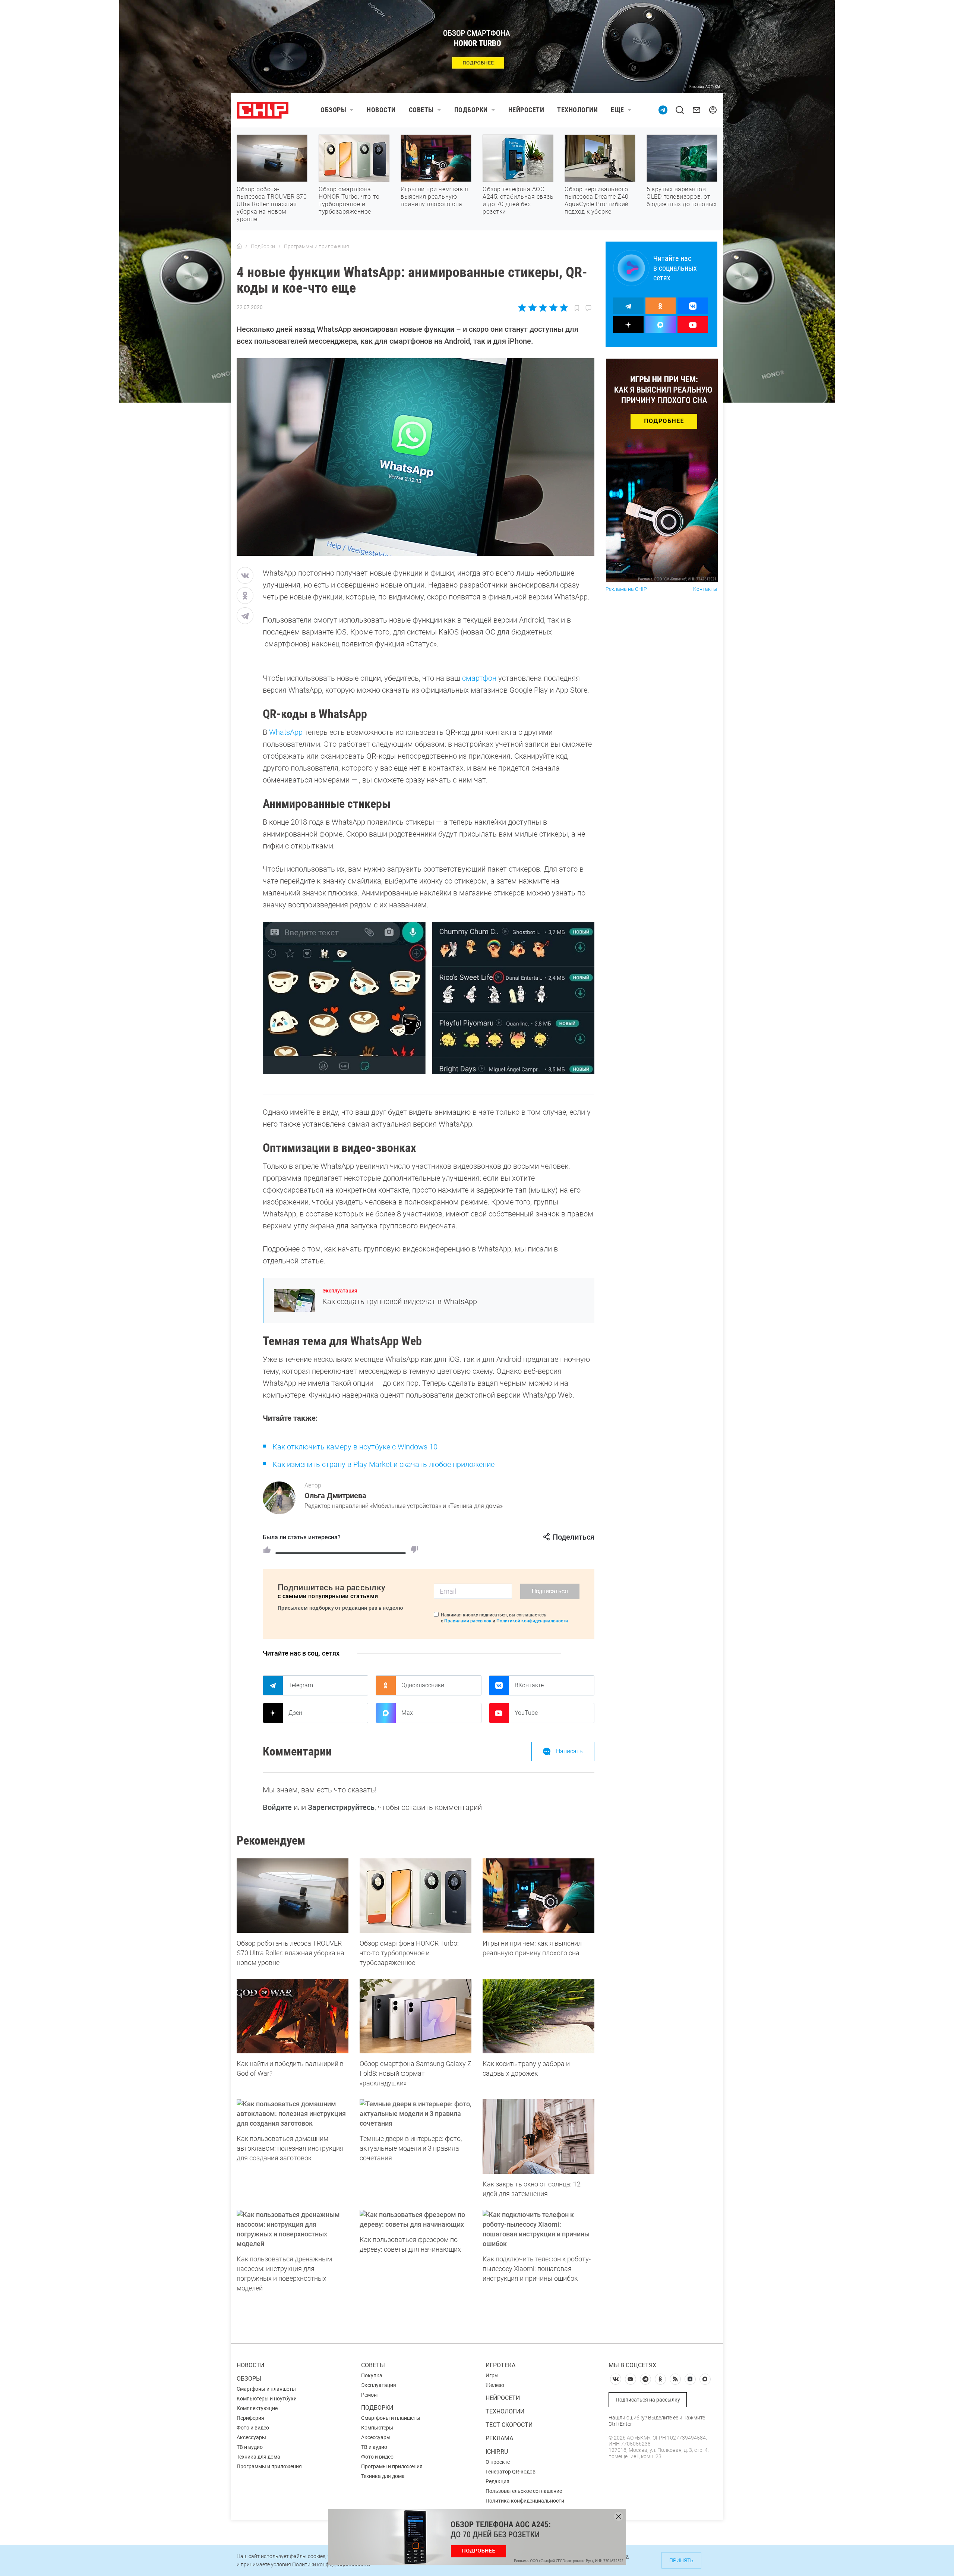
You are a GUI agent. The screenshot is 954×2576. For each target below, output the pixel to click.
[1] (267, 1550)
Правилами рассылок (468, 1621)
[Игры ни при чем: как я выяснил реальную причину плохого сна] (538, 1896)
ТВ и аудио (250, 2447)
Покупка (372, 2375)
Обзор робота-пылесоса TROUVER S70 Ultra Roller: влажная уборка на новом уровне (272, 204)
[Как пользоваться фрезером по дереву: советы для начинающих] (416, 2220)
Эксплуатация (340, 1291)
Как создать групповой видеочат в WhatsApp (400, 1301)
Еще (617, 110)
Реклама (499, 2438)
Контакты (705, 589)
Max (407, 1713)
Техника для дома (258, 2457)
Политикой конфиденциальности (532, 1621)
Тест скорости (509, 2425)
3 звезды (543, 308)
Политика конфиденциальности (525, 2501)
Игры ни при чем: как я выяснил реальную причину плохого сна (434, 197)
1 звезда (523, 308)
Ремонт (370, 2395)
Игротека (500, 2365)
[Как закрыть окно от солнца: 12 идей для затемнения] (538, 2136)
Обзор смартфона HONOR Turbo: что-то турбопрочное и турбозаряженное (349, 200)
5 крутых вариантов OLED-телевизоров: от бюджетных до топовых (682, 197)
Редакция (497, 2481)
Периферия (250, 2418)
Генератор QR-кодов (511, 2472)
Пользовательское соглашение (524, 2491)
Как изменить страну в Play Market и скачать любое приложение (384, 1464)
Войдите (277, 1807)
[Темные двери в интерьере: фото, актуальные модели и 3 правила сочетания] (416, 2114)
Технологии (577, 110)
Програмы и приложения (392, 2466)
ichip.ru (497, 2452)
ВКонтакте (529, 1685)
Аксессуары (251, 2437)
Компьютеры (377, 2428)
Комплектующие (257, 2408)
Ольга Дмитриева (335, 1496)
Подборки (471, 110)
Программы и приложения (269, 2466)
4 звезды (553, 308)
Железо (495, 2385)
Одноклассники (423, 1685)
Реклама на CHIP (626, 589)
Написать (569, 1751)
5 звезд (563, 308)
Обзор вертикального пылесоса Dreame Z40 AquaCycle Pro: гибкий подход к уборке (597, 200)
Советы (421, 110)
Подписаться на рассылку (648, 2400)
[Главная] (239, 246)
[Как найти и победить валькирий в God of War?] (293, 2016)
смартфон (479, 678)
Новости (381, 110)
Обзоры (333, 110)
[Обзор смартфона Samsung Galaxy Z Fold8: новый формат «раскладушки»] (416, 2016)
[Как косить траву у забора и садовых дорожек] (538, 2016)
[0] (414, 1550)
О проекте (498, 2462)
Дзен (295, 1713)
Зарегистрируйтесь (341, 1807)
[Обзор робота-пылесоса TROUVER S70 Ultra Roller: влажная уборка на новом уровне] (293, 1896)
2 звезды (533, 308)
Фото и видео (253, 2428)
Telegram (301, 1685)
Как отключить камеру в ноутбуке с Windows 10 (355, 1447)
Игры (492, 2375)
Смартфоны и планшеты (266, 2389)
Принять (681, 2560)
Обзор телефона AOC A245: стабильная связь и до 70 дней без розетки (518, 200)
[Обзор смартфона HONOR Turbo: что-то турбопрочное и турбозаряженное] (416, 1896)
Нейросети (526, 110)
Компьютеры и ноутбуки (267, 2399)
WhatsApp (286, 732)
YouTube (526, 1713)
